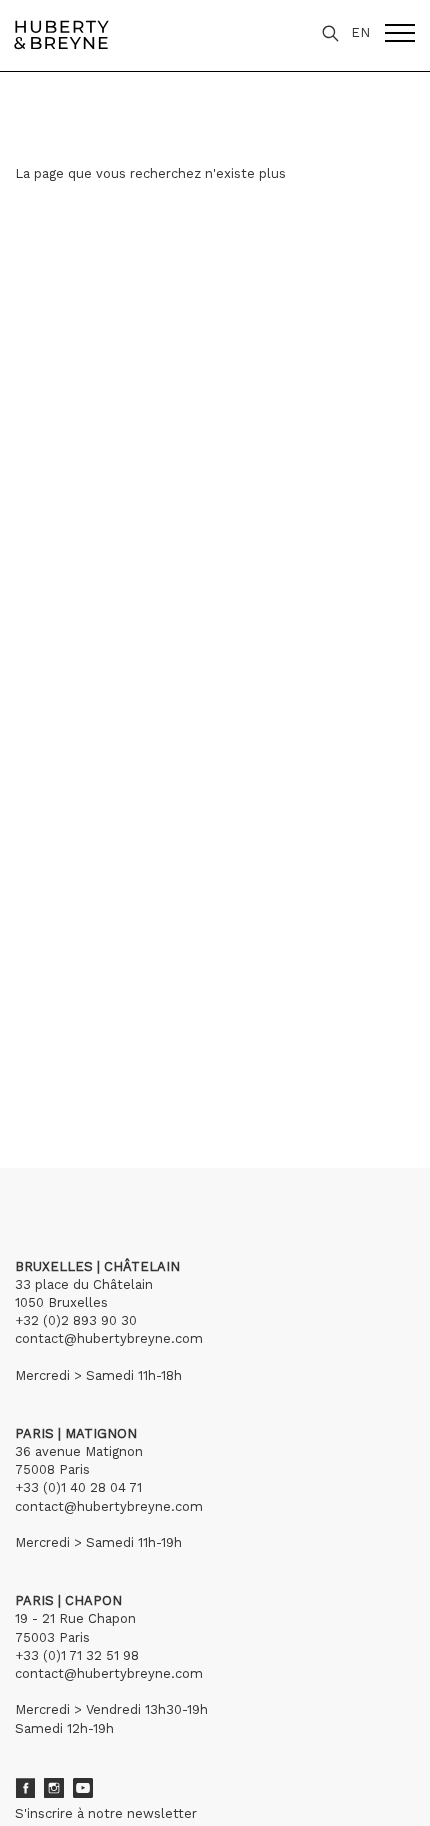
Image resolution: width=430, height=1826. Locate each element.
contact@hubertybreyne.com (109, 1338)
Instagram (54, 1788)
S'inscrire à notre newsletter (106, 1813)
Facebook (25, 1788)
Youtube (83, 1788)
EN (360, 32)
